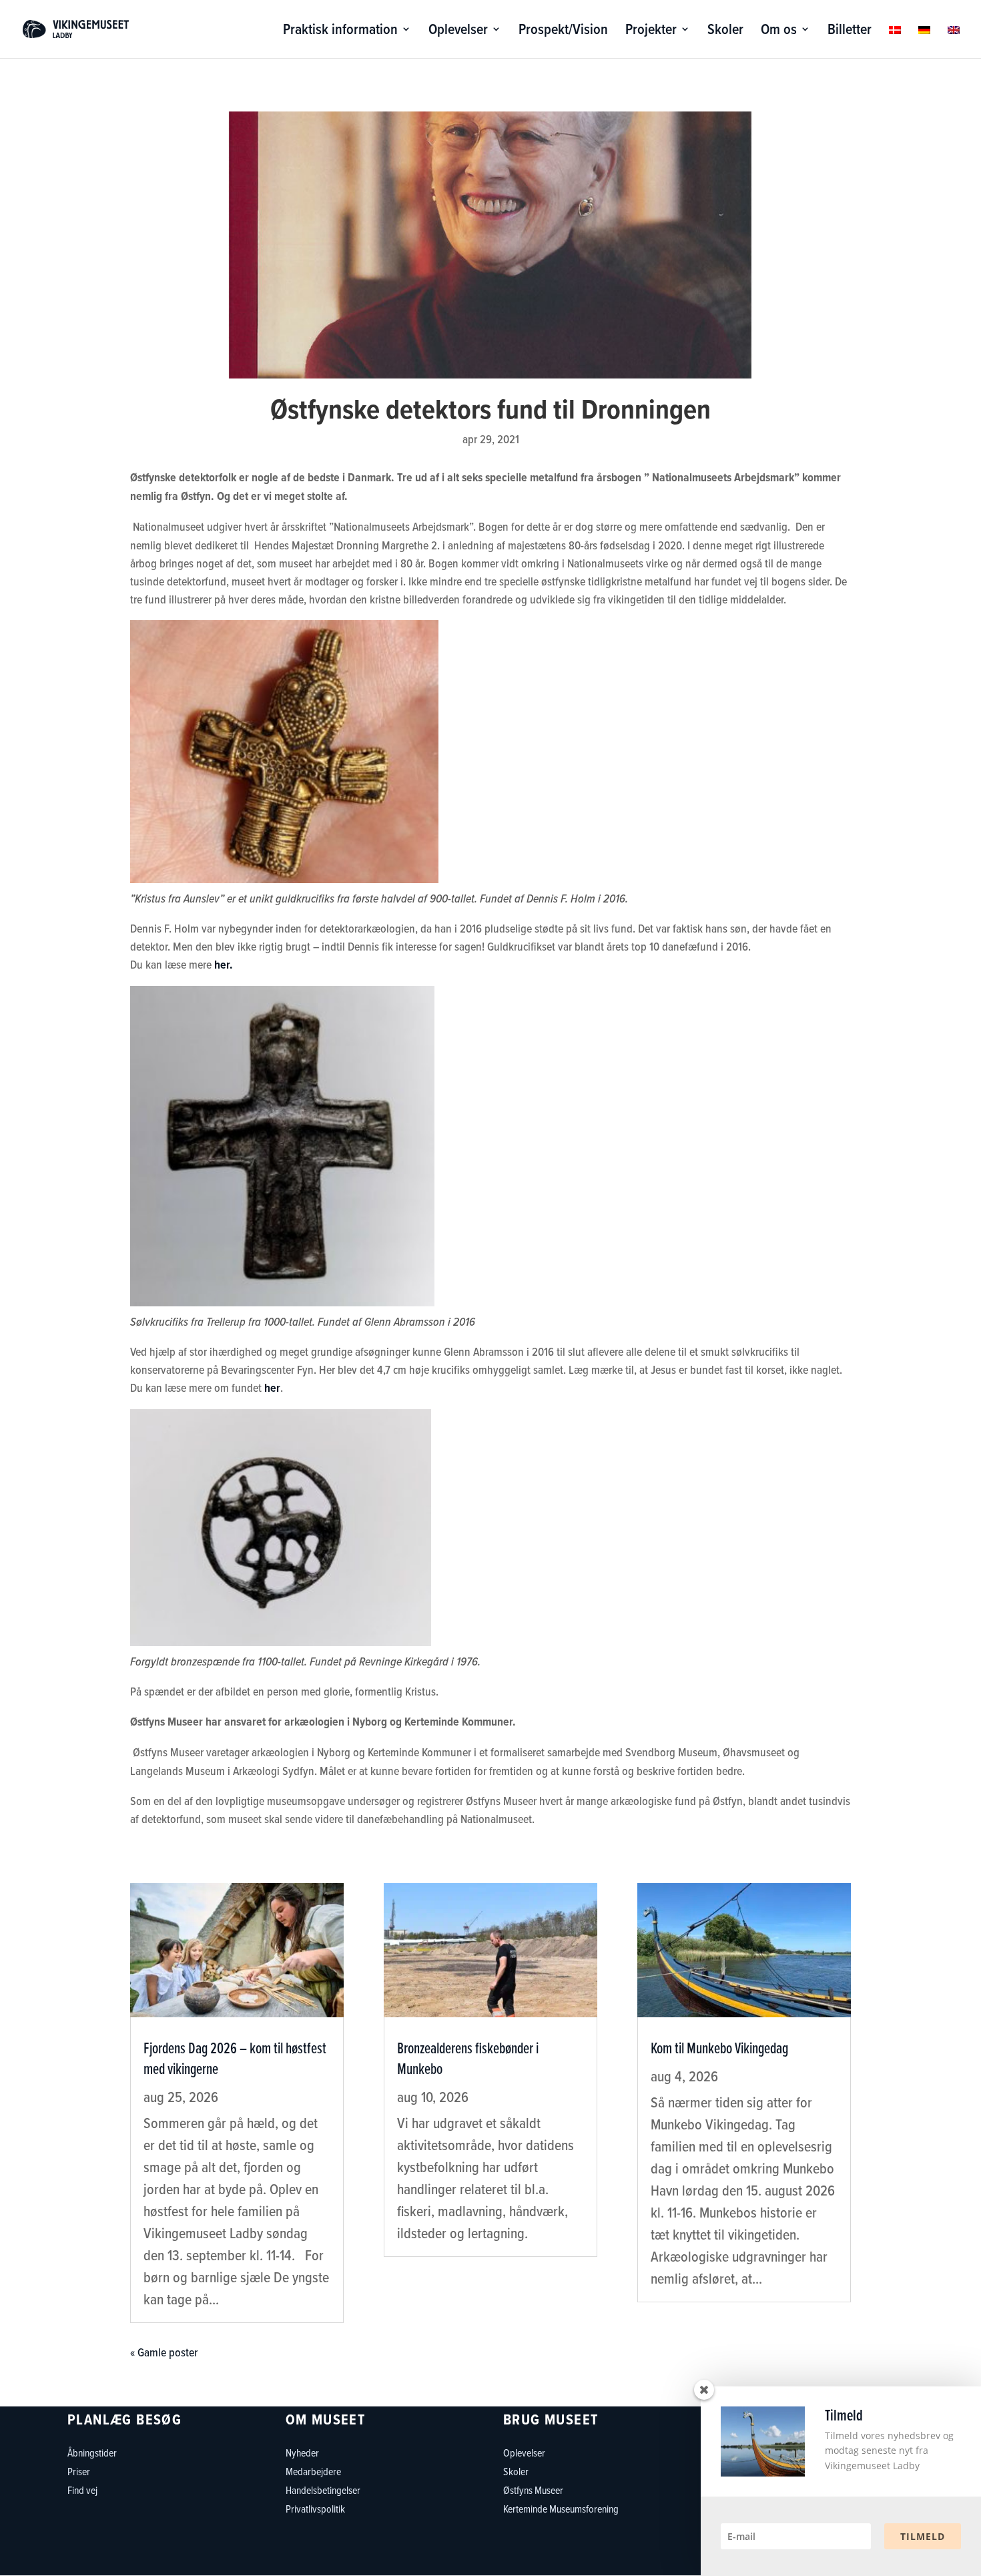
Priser (79, 2471)
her (272, 1388)
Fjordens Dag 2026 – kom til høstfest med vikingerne (235, 2058)
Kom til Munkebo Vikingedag (719, 2048)
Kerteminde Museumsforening (561, 2509)
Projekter (651, 32)
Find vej (82, 2490)
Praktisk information (340, 32)
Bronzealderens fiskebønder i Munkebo (468, 2058)
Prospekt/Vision (563, 32)
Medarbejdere (313, 2471)
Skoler (725, 32)
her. (224, 965)
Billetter (850, 32)
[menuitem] (895, 41)
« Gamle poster (164, 2352)
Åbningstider (92, 2453)
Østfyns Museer (533, 2490)
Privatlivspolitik (315, 2509)
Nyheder (302, 2453)
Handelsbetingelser (323, 2490)
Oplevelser (458, 32)
